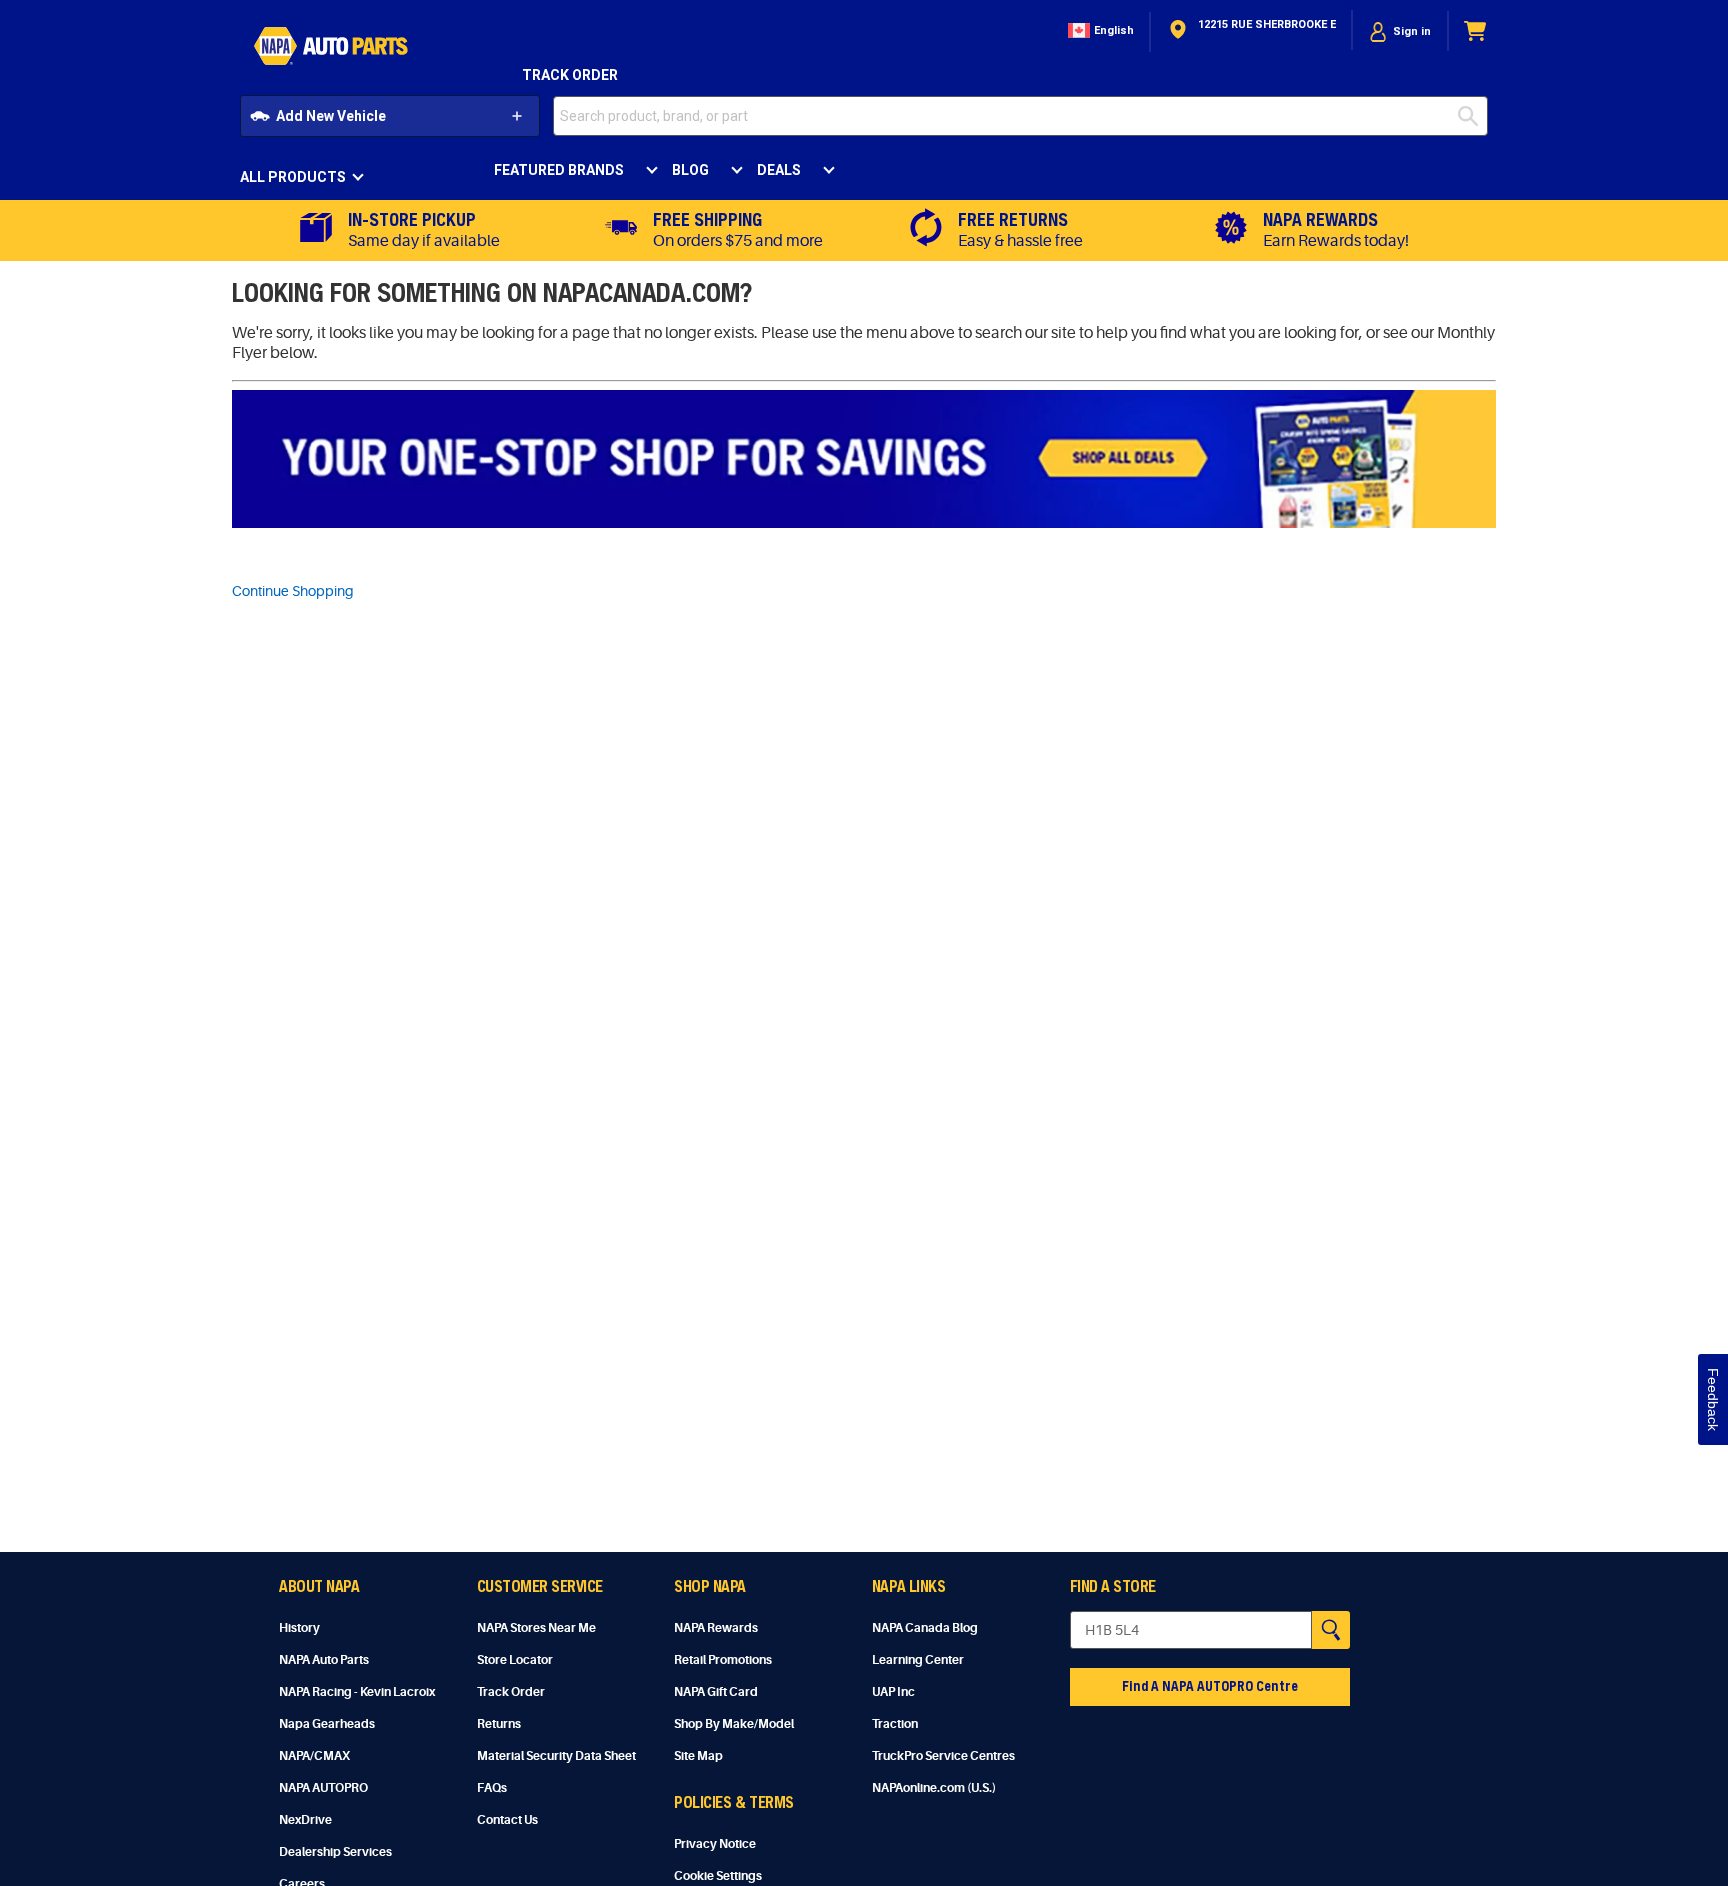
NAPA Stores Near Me (536, 1628)
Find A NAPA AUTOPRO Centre (1210, 1685)
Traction (895, 1724)
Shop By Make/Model (734, 1724)
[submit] (1473, 116)
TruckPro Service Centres (943, 1756)
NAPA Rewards (716, 1628)
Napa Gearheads (327, 1724)
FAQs (492, 1788)
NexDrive (305, 1820)
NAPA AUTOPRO (323, 1788)
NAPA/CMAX (314, 1756)
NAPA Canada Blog (925, 1628)
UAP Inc (893, 1692)
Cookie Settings (718, 1876)
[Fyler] (864, 459)
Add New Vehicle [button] (331, 116)
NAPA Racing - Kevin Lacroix (357, 1692)
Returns (499, 1724)
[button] (1099, 31)
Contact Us (507, 1820)
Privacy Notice (715, 1844)
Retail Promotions (723, 1660)
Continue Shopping (293, 591)
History (299, 1628)
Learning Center (918, 1660)
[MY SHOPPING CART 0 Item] (1476, 31)
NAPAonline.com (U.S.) (934, 1788)
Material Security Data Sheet (556, 1756)
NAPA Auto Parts (324, 1660)
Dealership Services (335, 1852)
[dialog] (1400, 31)
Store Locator (515, 1660)
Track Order (570, 75)
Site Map (698, 1756)
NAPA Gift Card (716, 1692)
